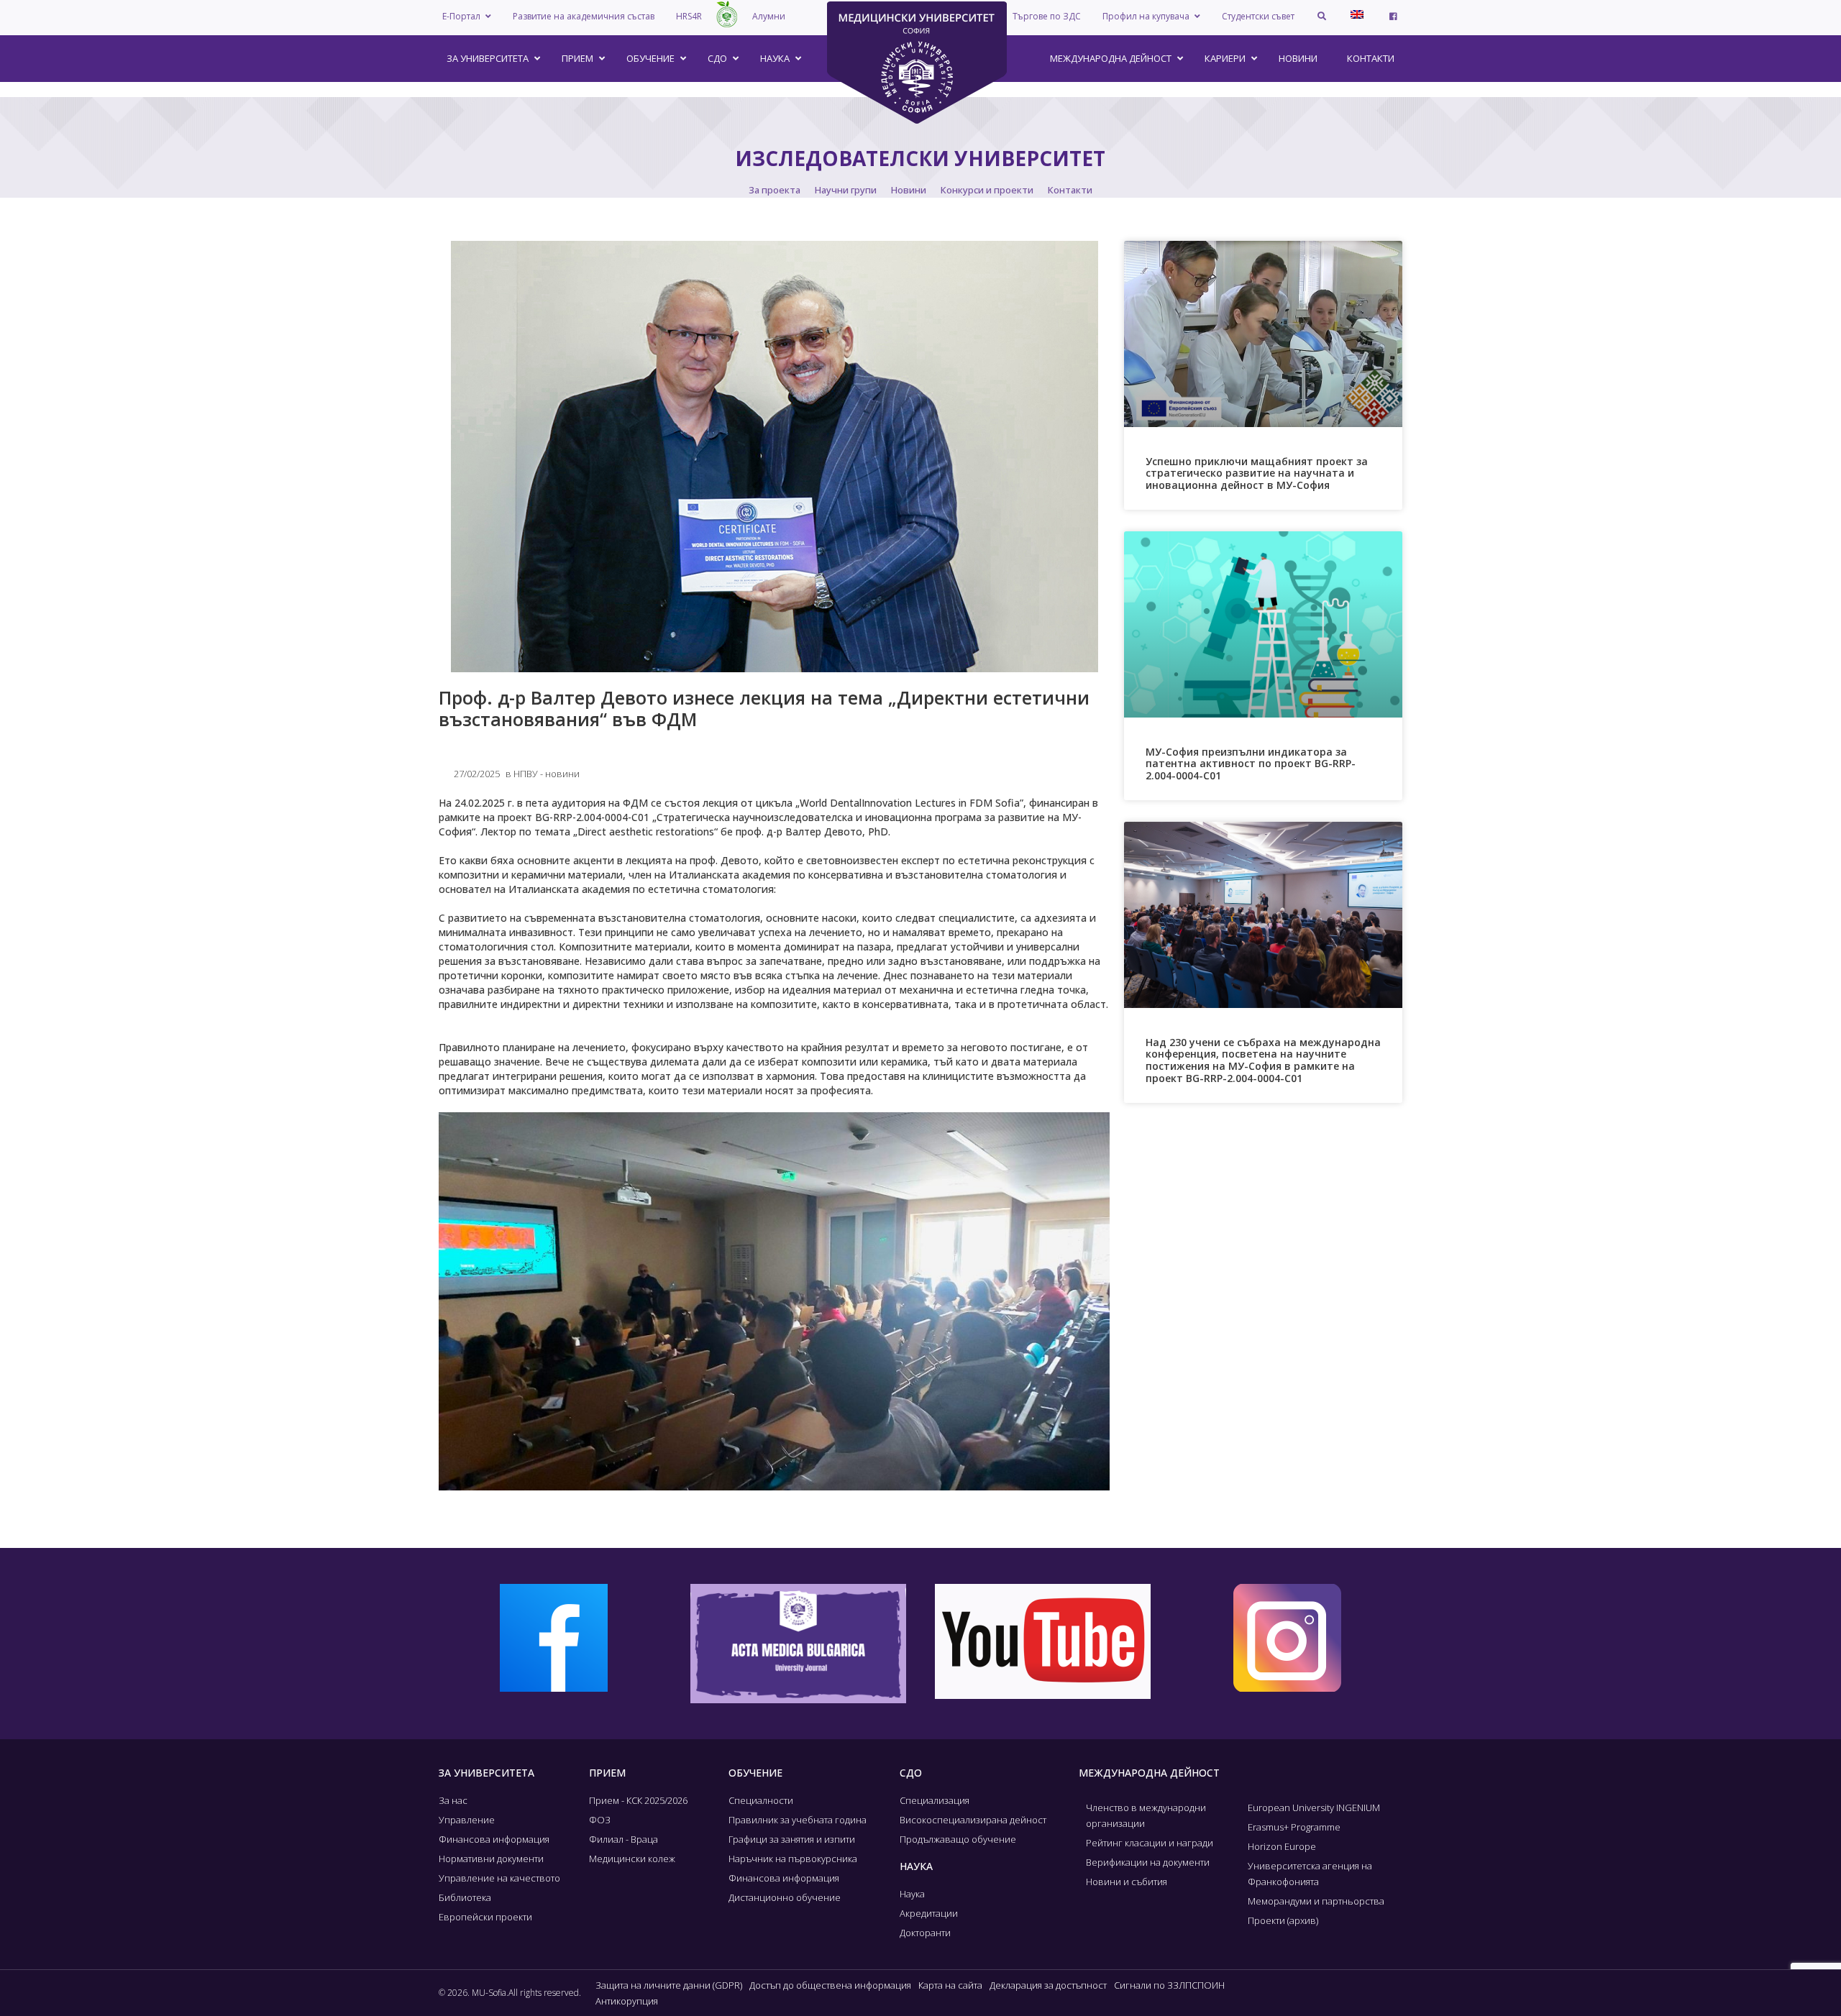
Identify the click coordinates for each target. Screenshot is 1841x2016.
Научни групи (846, 190)
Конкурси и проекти (987, 190)
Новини (909, 190)
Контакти (1070, 190)
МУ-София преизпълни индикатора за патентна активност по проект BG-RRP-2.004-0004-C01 (1251, 764)
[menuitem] (1357, 14)
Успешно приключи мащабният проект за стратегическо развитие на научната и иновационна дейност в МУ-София (1257, 473)
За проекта (775, 190)
